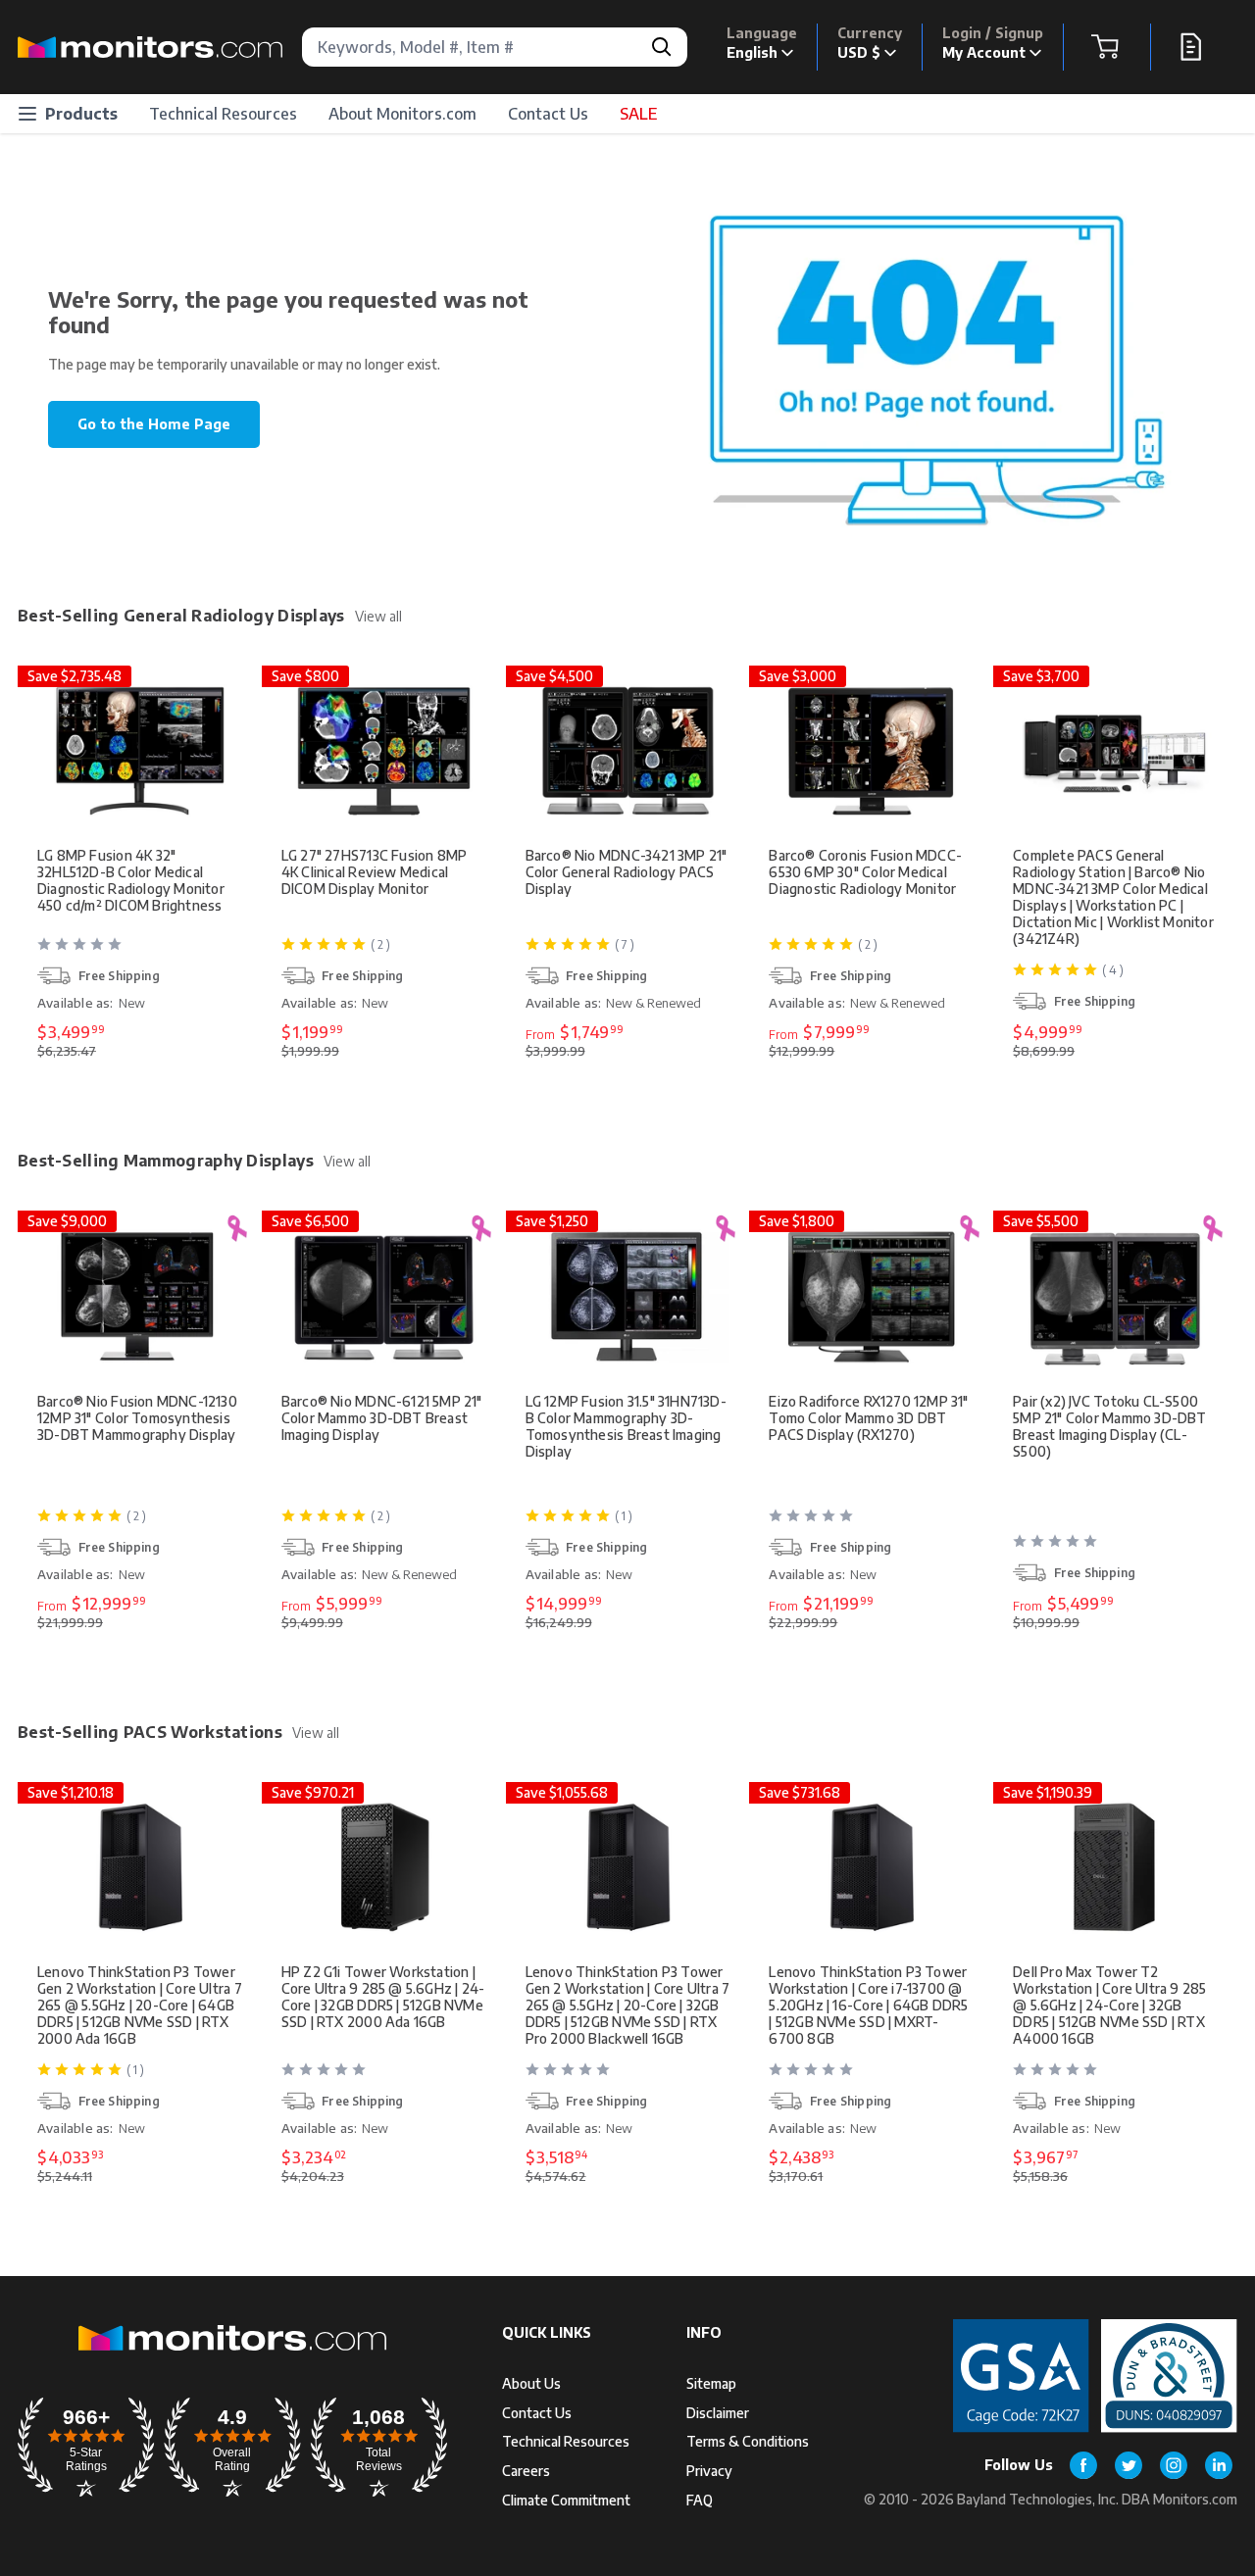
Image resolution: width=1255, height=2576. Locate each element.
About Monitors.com (402, 114)
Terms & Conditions (748, 2441)
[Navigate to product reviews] (142, 952)
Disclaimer (718, 2413)
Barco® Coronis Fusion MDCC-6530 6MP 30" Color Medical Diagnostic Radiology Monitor (865, 872)
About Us (531, 2383)
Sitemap (711, 2383)
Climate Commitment (566, 2500)
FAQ (700, 2500)
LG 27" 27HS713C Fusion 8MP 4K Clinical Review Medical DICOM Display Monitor (374, 872)
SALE (638, 114)
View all (378, 616)
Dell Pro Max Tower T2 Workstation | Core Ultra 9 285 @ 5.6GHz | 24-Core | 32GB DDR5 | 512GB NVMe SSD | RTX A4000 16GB (1109, 2005)
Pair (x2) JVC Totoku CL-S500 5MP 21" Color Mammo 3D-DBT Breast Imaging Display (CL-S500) (1109, 1426)
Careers (526, 2471)
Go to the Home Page (154, 424)
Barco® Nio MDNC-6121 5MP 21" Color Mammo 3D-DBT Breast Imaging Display (382, 1418)
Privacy (709, 2471)
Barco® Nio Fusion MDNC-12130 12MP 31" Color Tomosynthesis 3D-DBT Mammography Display (137, 1418)
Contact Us (548, 114)
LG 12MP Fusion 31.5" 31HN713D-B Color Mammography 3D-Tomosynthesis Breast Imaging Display (626, 1426)
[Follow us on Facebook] (1083, 2465)
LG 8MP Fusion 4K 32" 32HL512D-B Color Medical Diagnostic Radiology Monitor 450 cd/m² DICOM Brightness (131, 880)
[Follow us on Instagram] (1174, 2465)
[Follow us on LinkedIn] (1219, 2465)
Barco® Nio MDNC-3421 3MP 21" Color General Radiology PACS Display (627, 872)
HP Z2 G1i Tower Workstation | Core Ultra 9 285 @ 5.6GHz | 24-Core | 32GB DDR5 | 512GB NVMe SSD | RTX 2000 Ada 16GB (383, 1997)
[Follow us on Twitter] (1129, 2465)
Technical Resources (223, 114)
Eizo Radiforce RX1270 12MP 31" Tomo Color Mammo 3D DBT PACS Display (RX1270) (868, 1418)
